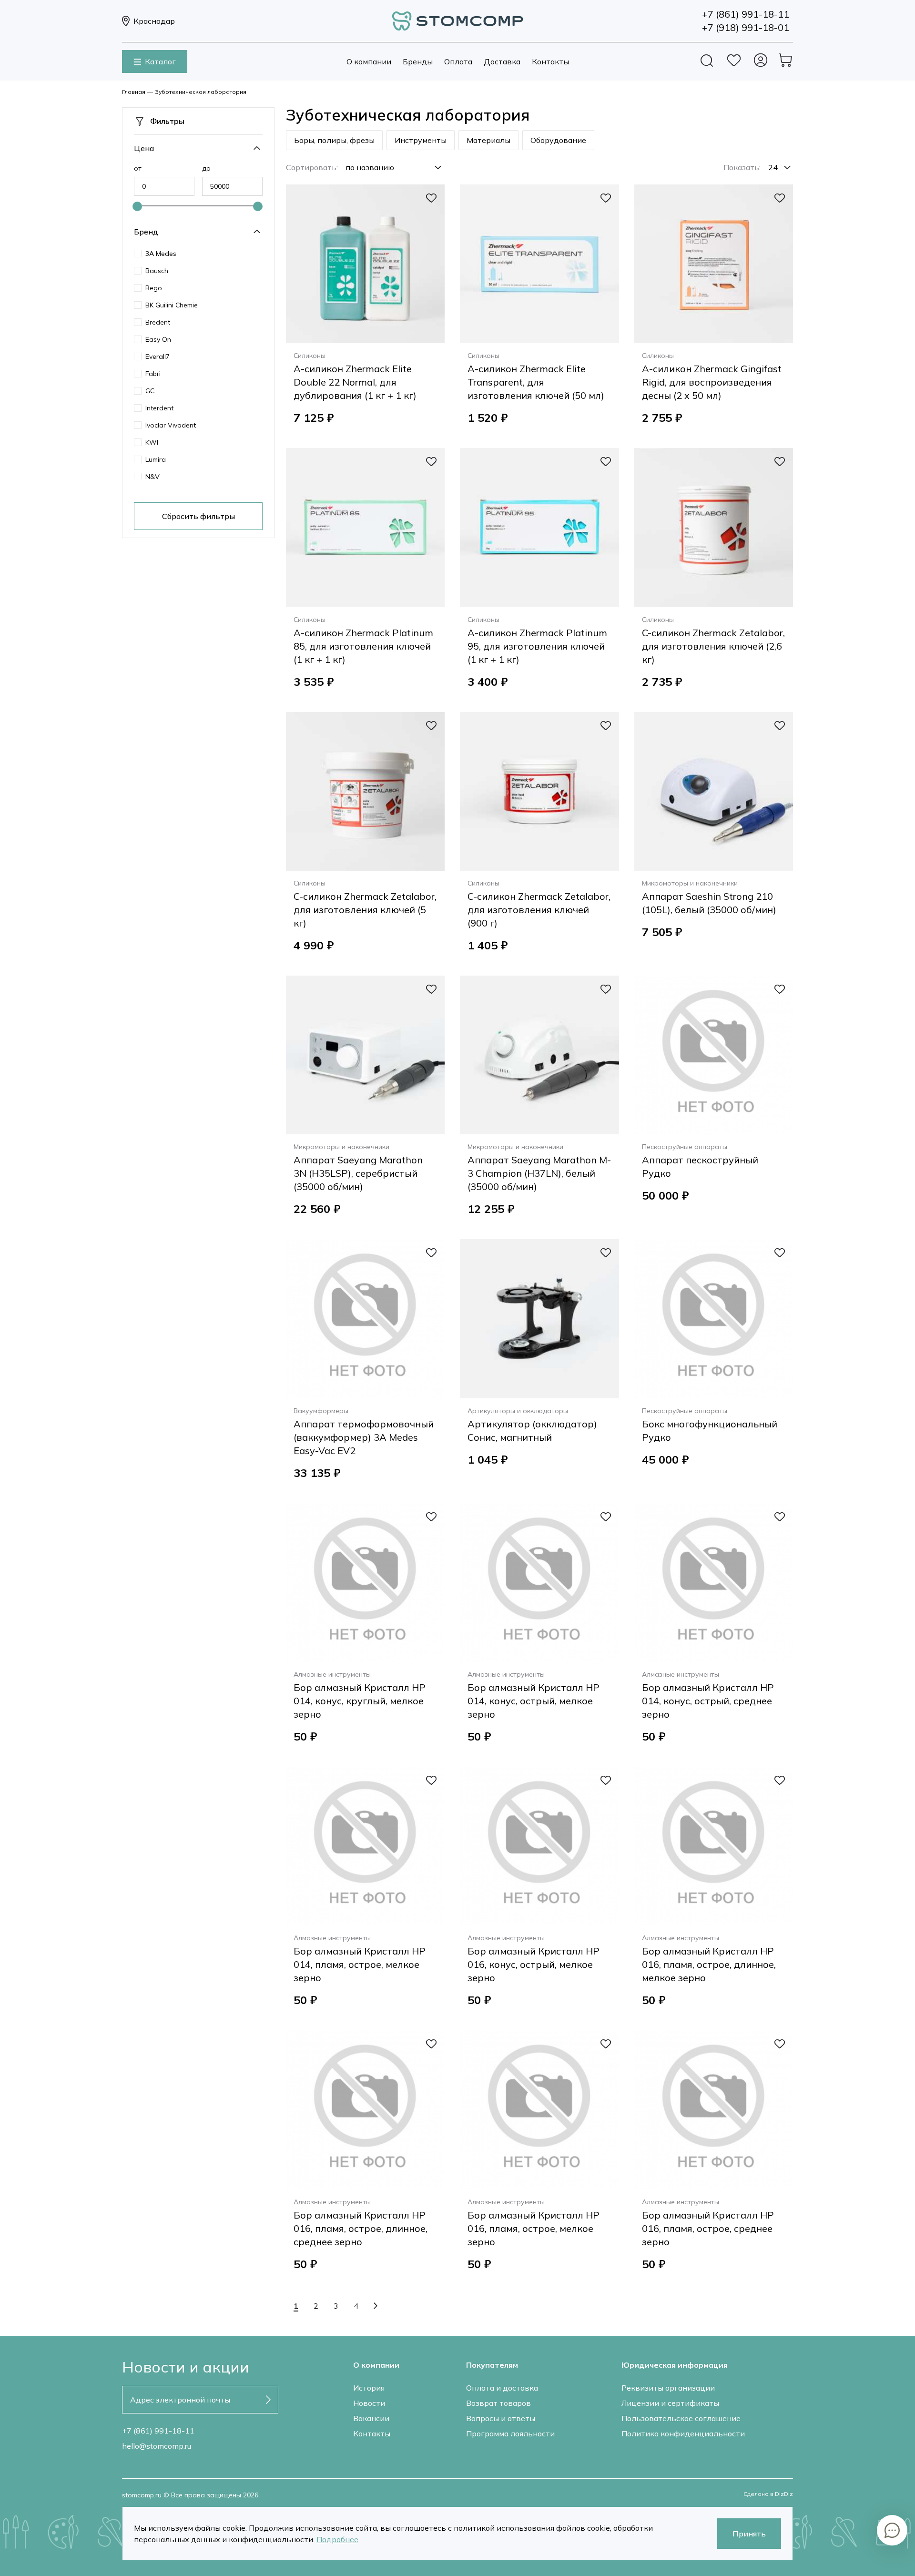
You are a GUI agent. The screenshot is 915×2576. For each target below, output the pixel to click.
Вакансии (371, 2418)
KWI (152, 442)
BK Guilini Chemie (172, 305)
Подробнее (337, 2539)
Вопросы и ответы (501, 2418)
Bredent (158, 322)
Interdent (159, 408)
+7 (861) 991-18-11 (158, 2431)
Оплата (458, 61)
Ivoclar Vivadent (171, 425)
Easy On (158, 339)
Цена (144, 148)
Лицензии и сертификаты (670, 2403)
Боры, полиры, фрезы (334, 140)
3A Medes (161, 254)
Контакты (550, 61)
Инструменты (421, 140)
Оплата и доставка (502, 2388)
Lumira (156, 459)
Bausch (157, 271)
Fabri (153, 374)
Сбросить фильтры (198, 516)
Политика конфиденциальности (683, 2433)
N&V (152, 477)
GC (150, 391)
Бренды (418, 61)
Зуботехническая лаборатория (201, 92)
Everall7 (158, 356)
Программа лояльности (510, 2433)
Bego (154, 288)
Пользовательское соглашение (681, 2418)
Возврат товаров (498, 2403)
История (369, 2388)
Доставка (502, 61)
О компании (369, 61)
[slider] (137, 206)
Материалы (488, 140)
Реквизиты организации (668, 2388)
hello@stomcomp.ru (157, 2446)
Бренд (146, 232)
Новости (369, 2403)
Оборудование (558, 140)
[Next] (376, 2306)
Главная (134, 92)
